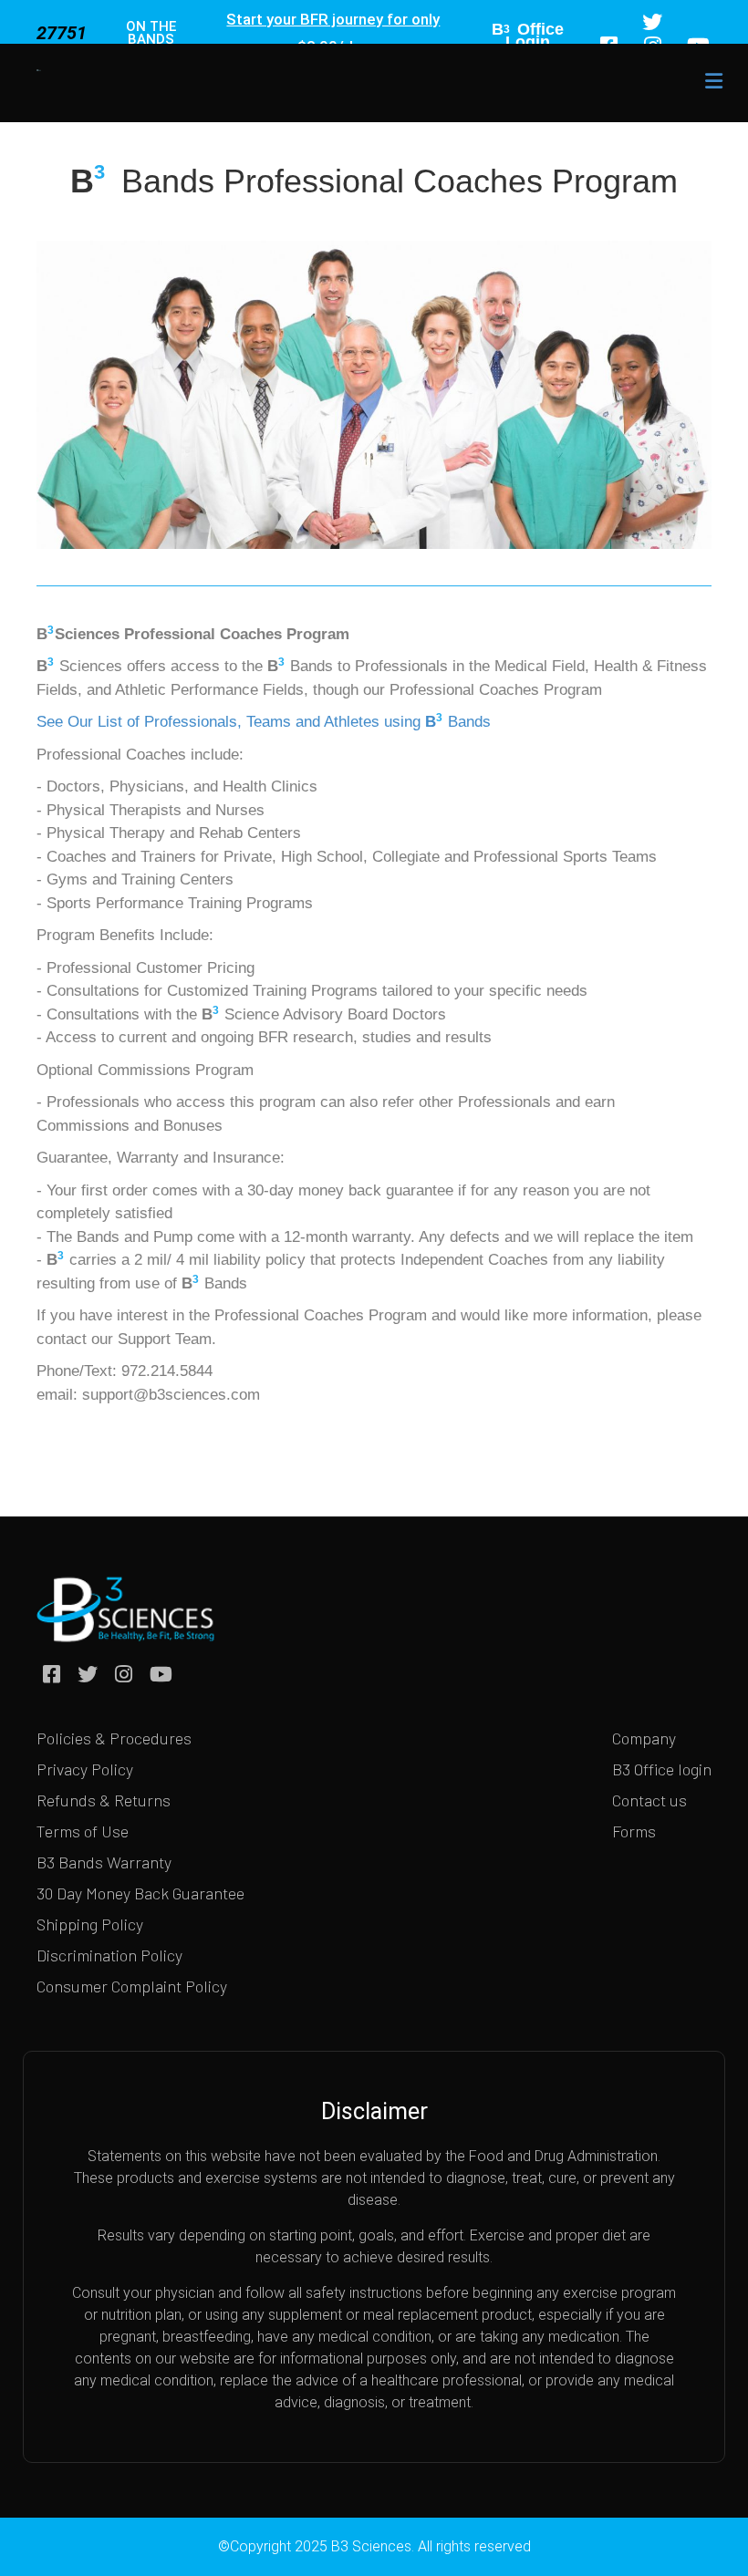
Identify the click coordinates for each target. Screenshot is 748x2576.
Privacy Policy (85, 1769)
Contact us (649, 1800)
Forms (634, 1831)
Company (644, 1738)
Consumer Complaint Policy (132, 1986)
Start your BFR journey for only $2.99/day (333, 33)
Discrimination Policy (109, 1955)
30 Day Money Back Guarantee (140, 1893)
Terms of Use (83, 1831)
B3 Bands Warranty (104, 1862)
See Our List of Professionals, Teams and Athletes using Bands (264, 722)
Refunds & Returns (104, 1800)
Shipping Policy (90, 1924)
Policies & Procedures (114, 1738)
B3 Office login (662, 1769)
